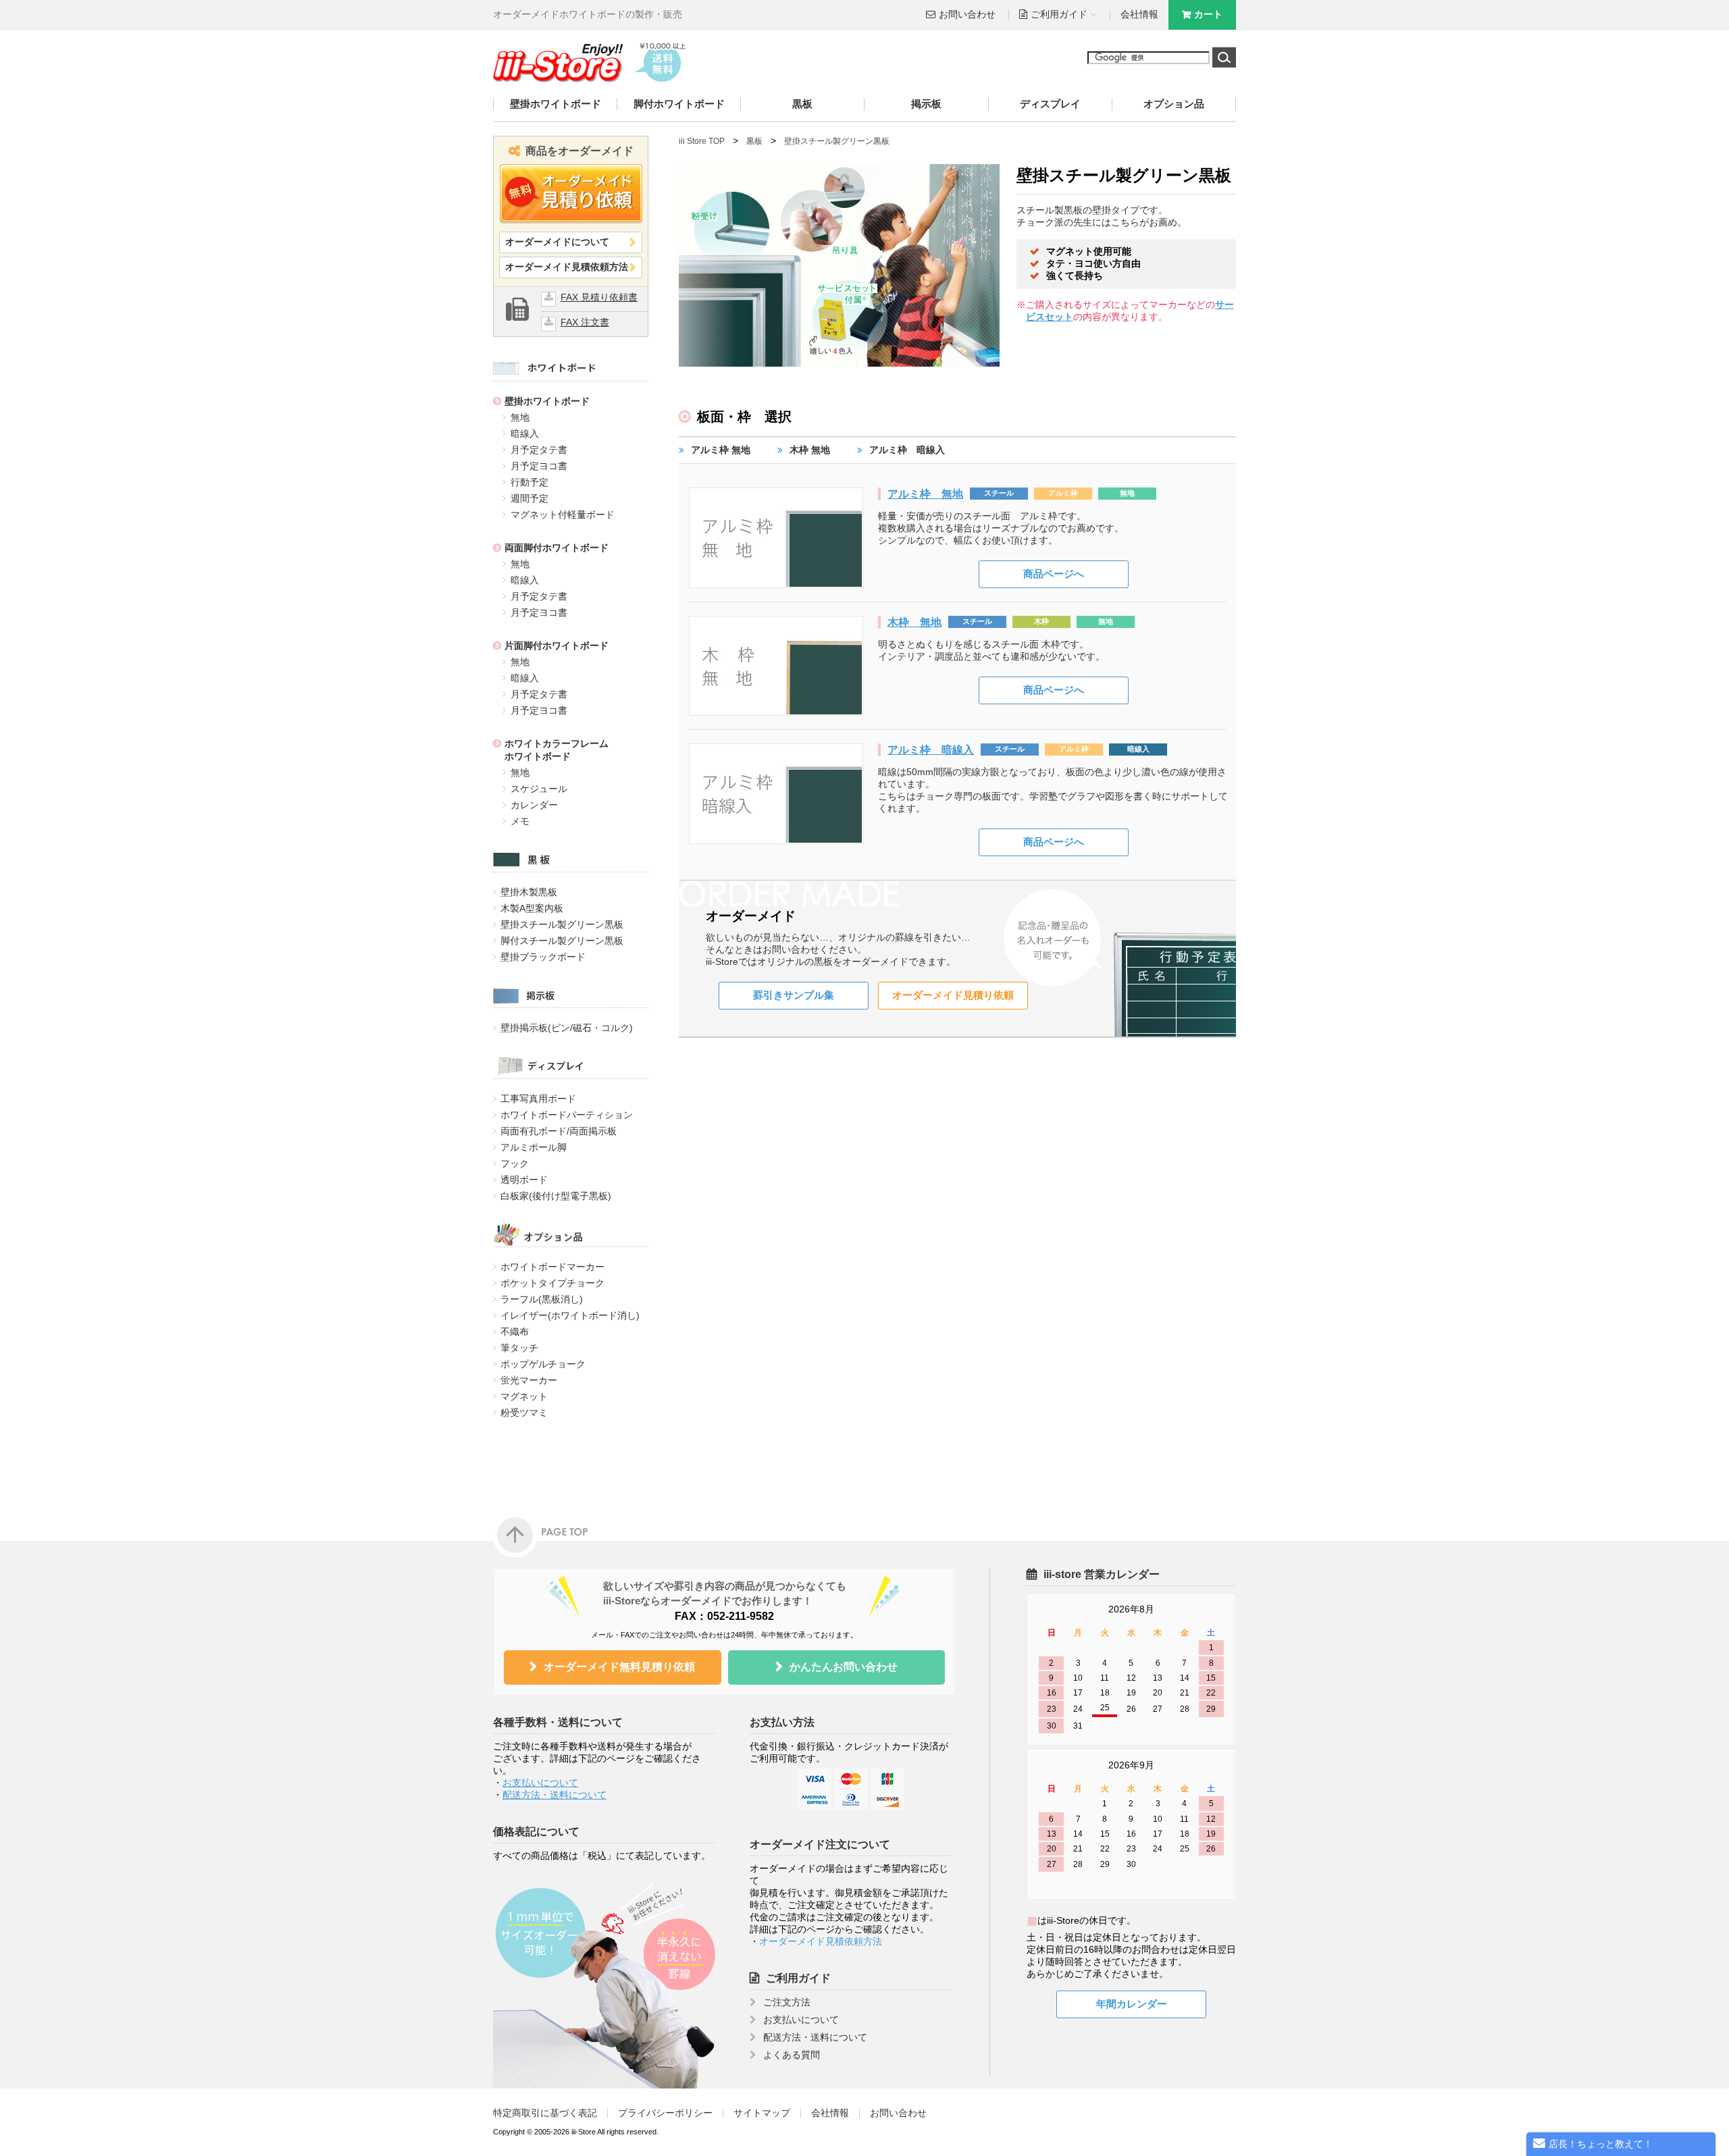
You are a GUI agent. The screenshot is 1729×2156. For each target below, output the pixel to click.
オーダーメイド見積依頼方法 (567, 267)
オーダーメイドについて (557, 242)
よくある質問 (792, 2055)
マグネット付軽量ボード (563, 515)
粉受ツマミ (524, 1413)
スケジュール (539, 789)
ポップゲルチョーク (543, 1364)
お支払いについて (540, 1783)
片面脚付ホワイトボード (557, 646)
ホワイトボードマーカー (552, 1267)
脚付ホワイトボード (679, 104)
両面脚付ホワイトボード (557, 548)
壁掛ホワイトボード (556, 104)
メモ (520, 821)
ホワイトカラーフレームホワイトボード (557, 750)
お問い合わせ (967, 15)
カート (1208, 15)
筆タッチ (519, 1348)
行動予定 (530, 482)
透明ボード (524, 1180)
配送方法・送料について (554, 1795)
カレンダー (534, 805)
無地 (520, 417)
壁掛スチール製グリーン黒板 (562, 924)
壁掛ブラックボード (543, 957)
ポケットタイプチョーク (552, 1283)
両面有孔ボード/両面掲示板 (559, 1131)
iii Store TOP (702, 141)
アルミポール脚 (534, 1147)
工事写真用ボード (538, 1099)
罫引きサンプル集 (794, 995)
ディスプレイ (1050, 104)
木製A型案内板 (532, 908)
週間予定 (530, 498)
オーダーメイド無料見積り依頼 (619, 1667)
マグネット (524, 1396)
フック (515, 1163)
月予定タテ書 (539, 450)
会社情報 (1139, 15)
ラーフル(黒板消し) (542, 1299)
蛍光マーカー (529, 1380)
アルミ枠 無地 (721, 450)
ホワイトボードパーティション (567, 1115)
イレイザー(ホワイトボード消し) (570, 1315)
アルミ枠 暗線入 (907, 450)
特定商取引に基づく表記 (545, 2113)
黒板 (802, 104)
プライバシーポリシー (665, 2113)
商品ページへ (1054, 574)
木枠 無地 (810, 450)
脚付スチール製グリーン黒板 (562, 941)
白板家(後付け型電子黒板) (556, 1196)
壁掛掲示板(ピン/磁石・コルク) (567, 1028)
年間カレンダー (1132, 2004)
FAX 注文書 (585, 322)
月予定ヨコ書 (539, 466)
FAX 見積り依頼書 (599, 297)
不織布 (515, 1332)
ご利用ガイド (798, 1978)
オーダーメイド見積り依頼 (953, 995)
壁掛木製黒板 (529, 892)
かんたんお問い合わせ (844, 1667)
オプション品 (1174, 104)
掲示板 (926, 104)
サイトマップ (762, 2113)
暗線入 (525, 433)
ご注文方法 (787, 2002)
